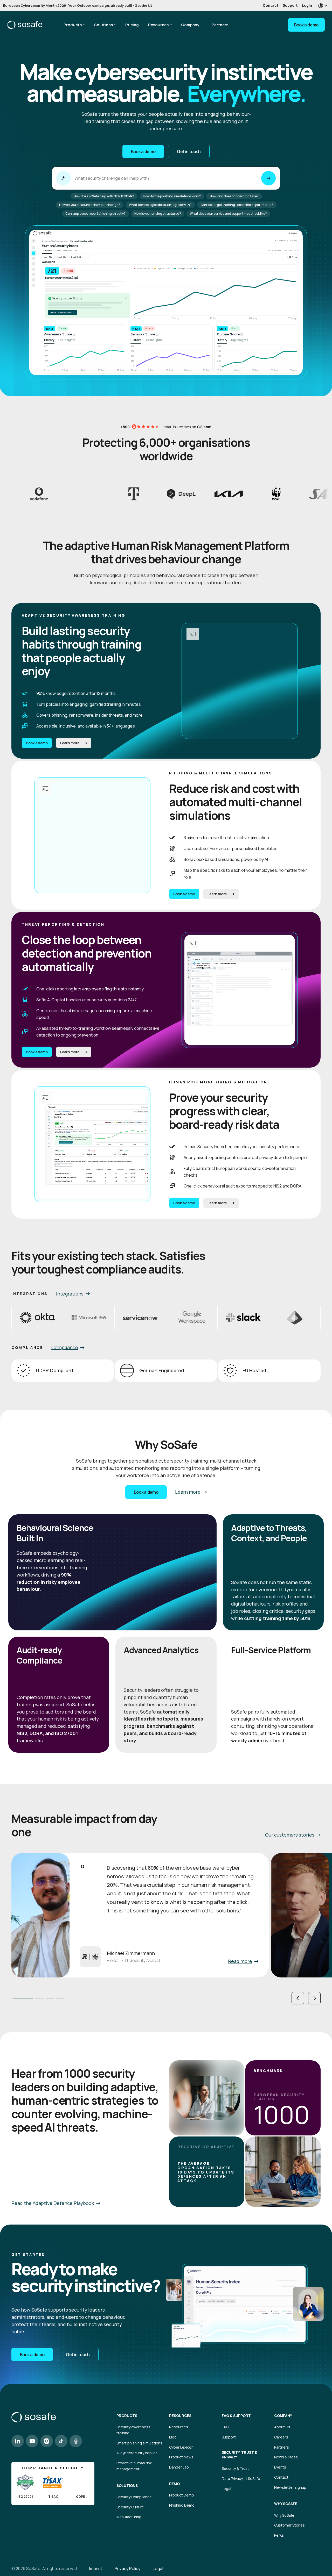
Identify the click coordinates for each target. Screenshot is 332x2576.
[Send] (268, 178)
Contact (271, 5)
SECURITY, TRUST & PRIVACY (240, 2455)
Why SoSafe (284, 2515)
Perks (279, 2535)
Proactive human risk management (134, 2466)
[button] (298, 1998)
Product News (181, 2457)
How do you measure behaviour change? (90, 205)
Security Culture (130, 2507)
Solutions (103, 25)
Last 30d (48, 257)
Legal (226, 2489)
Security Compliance (134, 2497)
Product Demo (182, 2495)
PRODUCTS (127, 2416)
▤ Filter (293, 257)
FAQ (225, 2427)
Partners (220, 25)
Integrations (70, 1294)
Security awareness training (133, 2430)
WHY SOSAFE (286, 2504)
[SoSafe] (25, 25)
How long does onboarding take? (234, 196)
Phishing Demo (182, 2505)
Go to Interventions (62, 312)
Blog (173, 2437)
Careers (281, 2437)
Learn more (70, 743)
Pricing (132, 25)
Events (280, 2467)
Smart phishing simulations (139, 2443)
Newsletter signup (290, 2487)
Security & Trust (235, 2468)
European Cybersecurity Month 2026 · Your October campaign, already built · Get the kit (78, 5)
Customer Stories (289, 2525)
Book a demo (306, 25)
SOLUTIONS (127, 2486)
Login (307, 5)
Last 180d (76, 257)
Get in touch (189, 152)
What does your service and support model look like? (228, 214)
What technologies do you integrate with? (160, 205)
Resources (158, 25)
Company (190, 25)
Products (73, 25)
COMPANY (283, 2416)
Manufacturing (129, 2517)
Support (290, 5)
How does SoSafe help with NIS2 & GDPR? (104, 196)
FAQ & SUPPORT (236, 2416)
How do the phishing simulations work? (172, 196)
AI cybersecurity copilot (137, 2453)
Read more (240, 1961)
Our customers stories (290, 1835)
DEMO (174, 2484)
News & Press (286, 2457)
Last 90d (62, 257)
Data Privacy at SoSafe (241, 2478)
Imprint (96, 2568)
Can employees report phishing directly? (95, 214)
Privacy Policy (127, 2568)
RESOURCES (180, 2416)
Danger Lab (179, 2467)
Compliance (65, 1347)
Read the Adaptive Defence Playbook (53, 2203)
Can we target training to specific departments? (237, 205)
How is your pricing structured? (158, 214)
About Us (282, 2427)
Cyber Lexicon (181, 2447)
